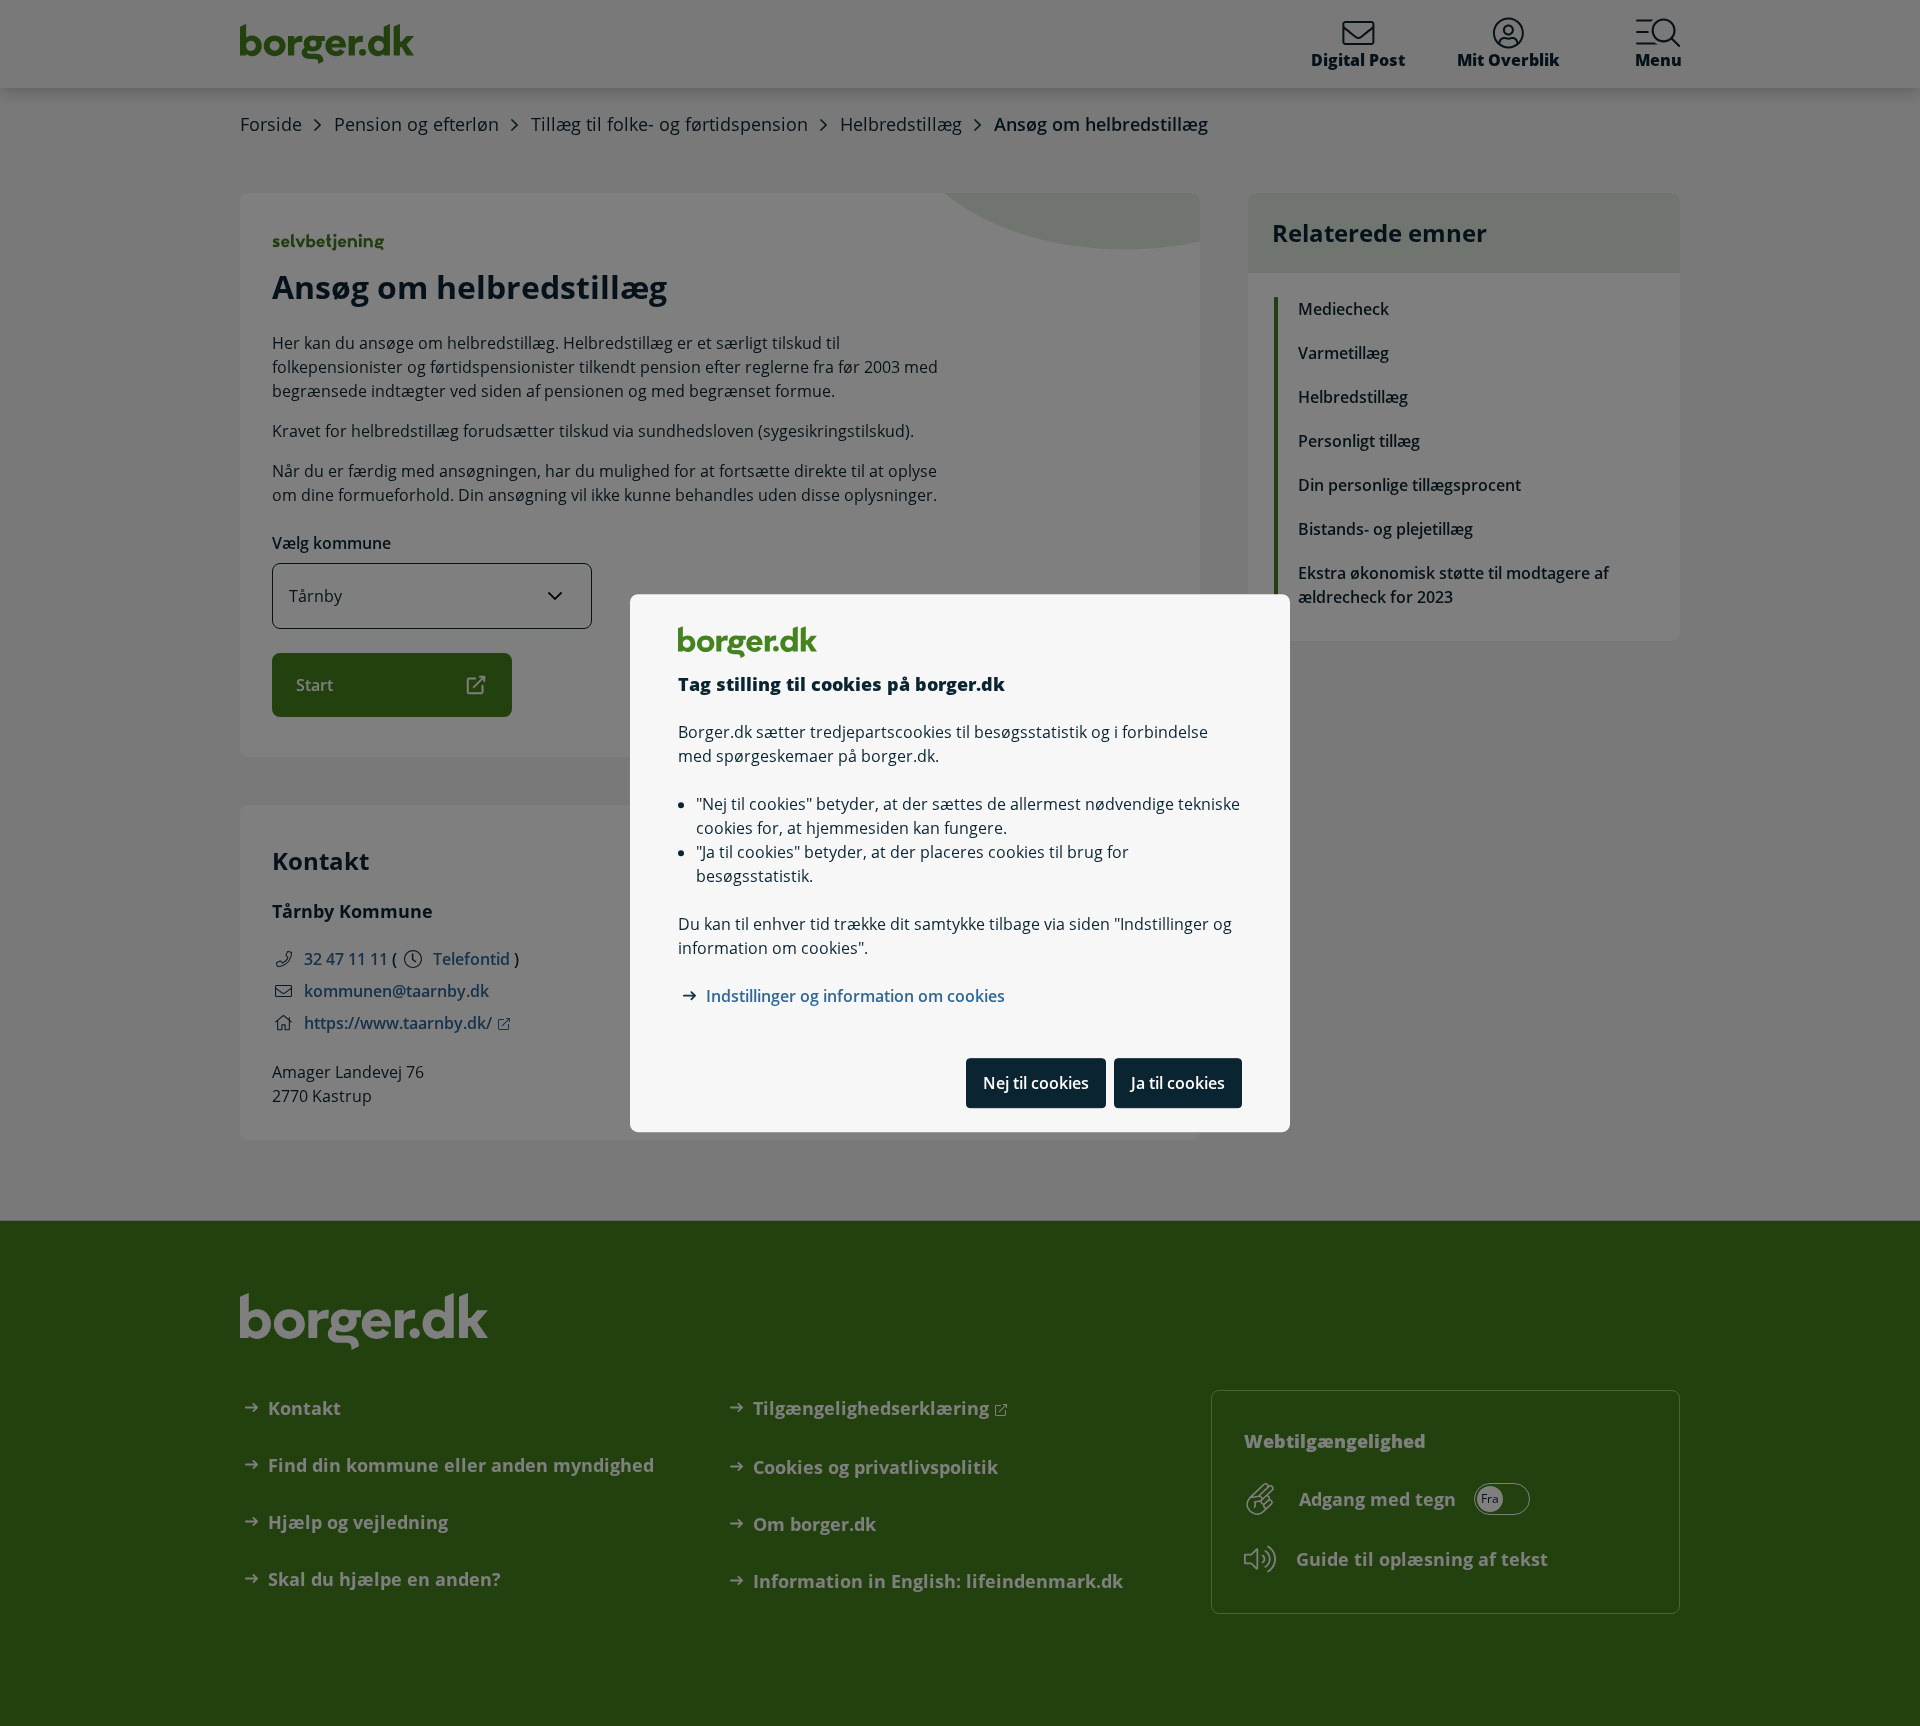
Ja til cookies (1178, 1083)
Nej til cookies (1036, 1083)
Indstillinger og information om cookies (855, 996)
